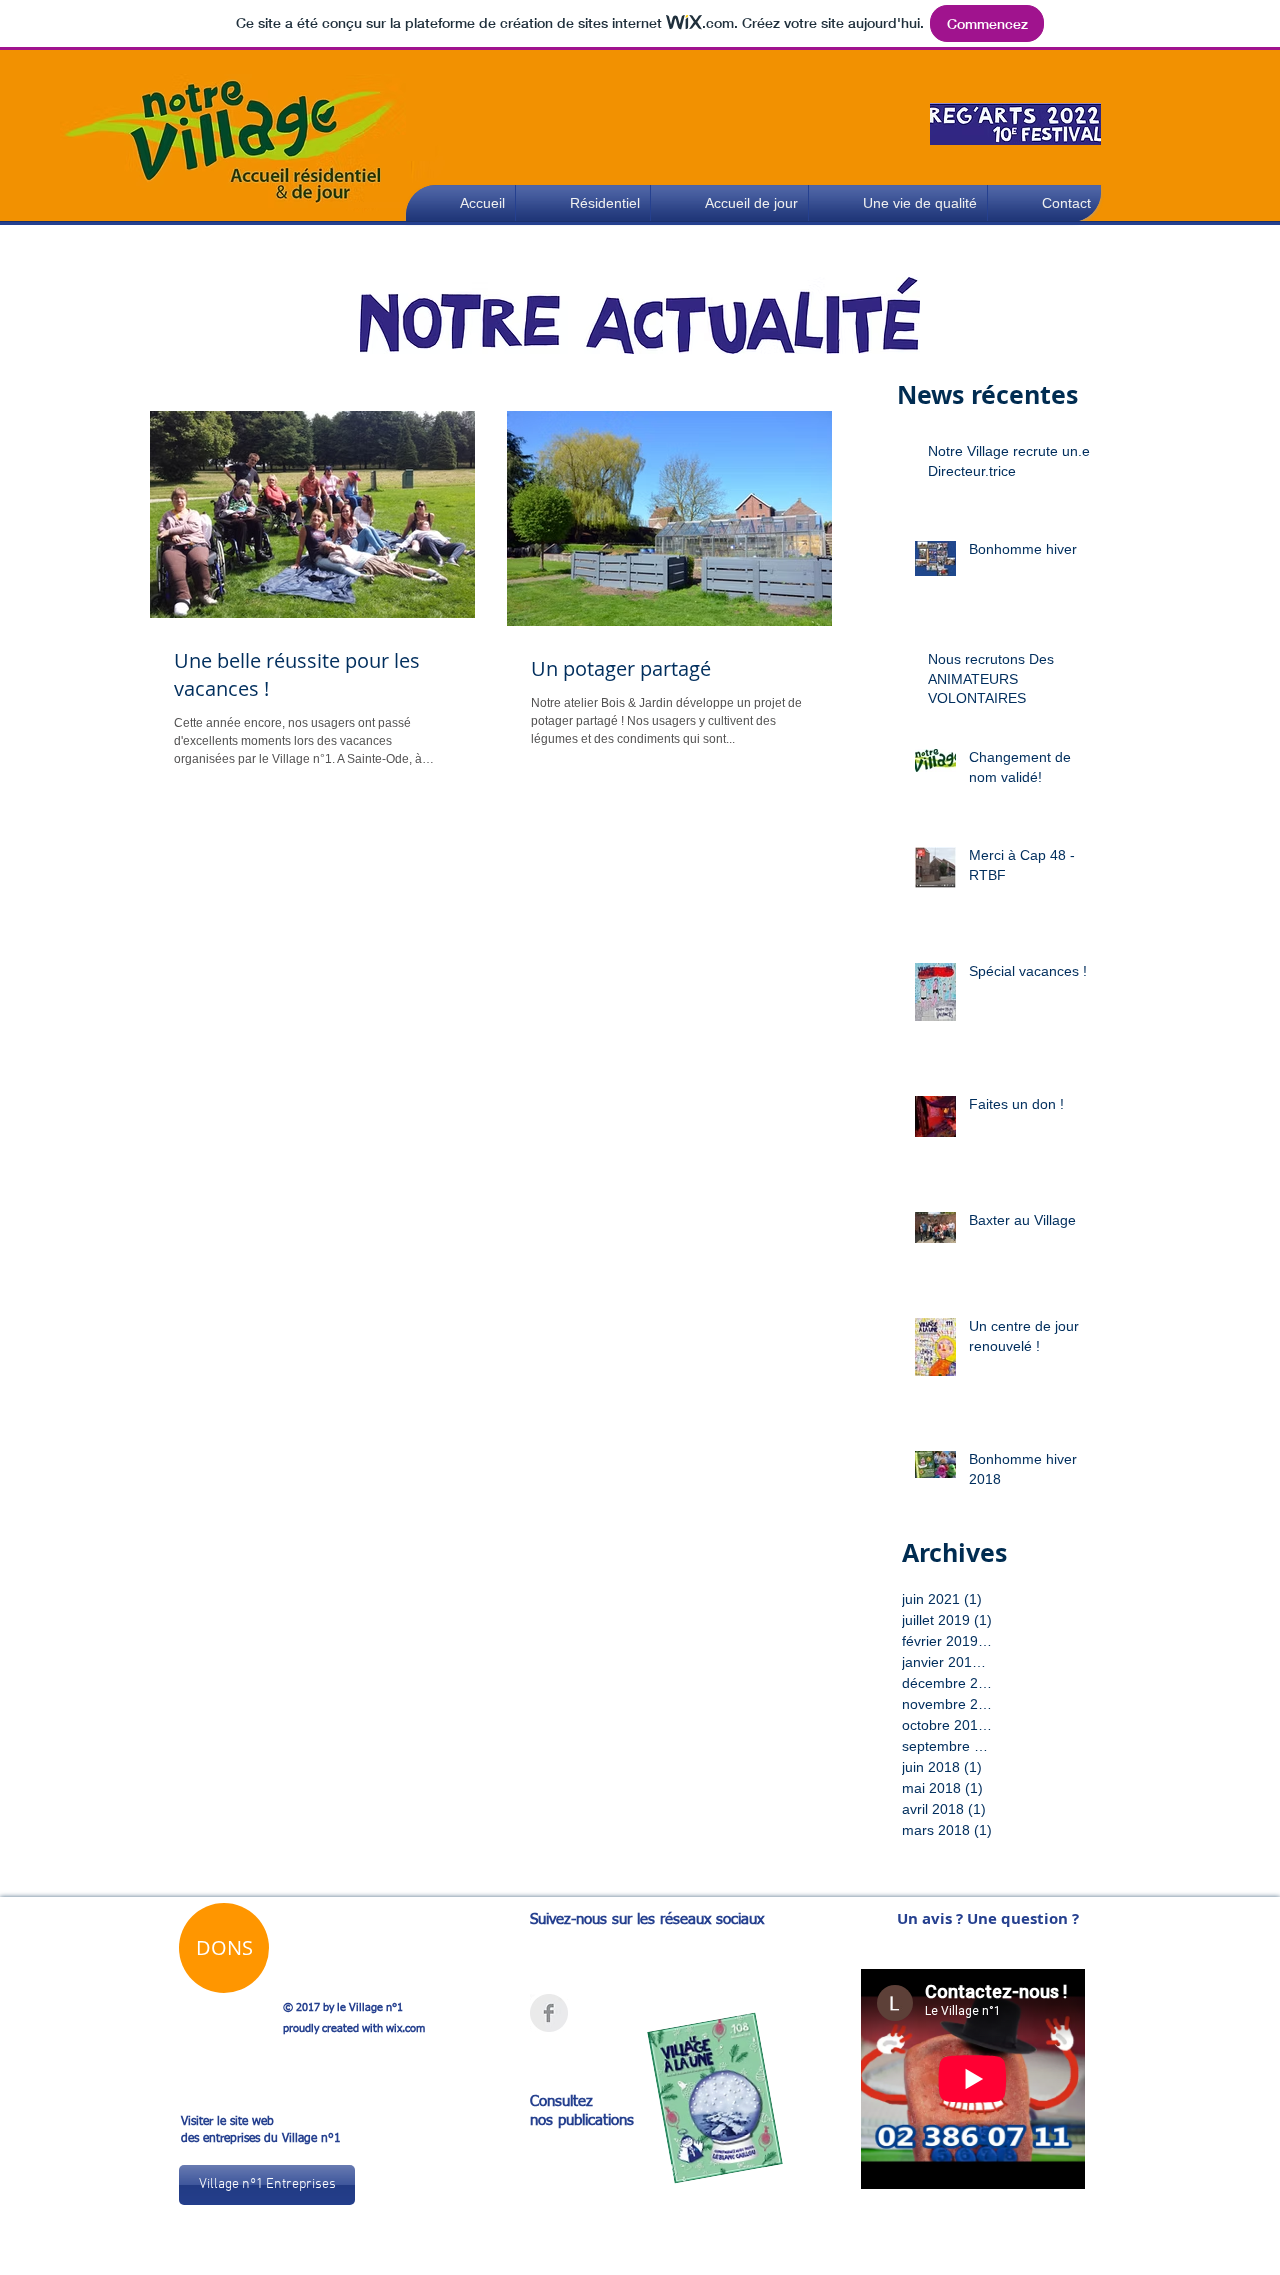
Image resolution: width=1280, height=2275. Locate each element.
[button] (898, 203)
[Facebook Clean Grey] (549, 2013)
